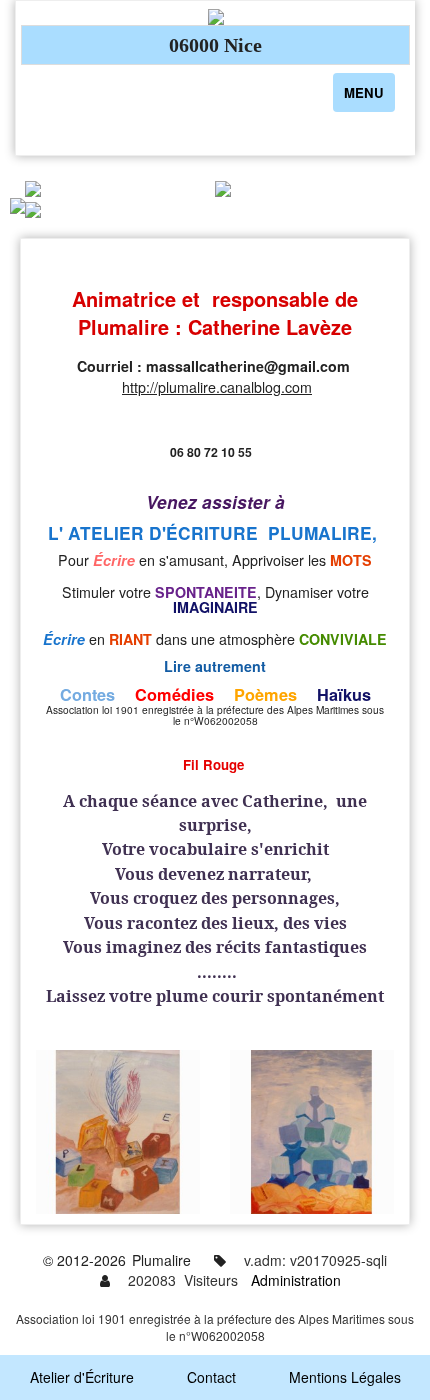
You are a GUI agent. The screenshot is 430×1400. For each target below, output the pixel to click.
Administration (296, 1280)
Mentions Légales (345, 1377)
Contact (211, 1377)
